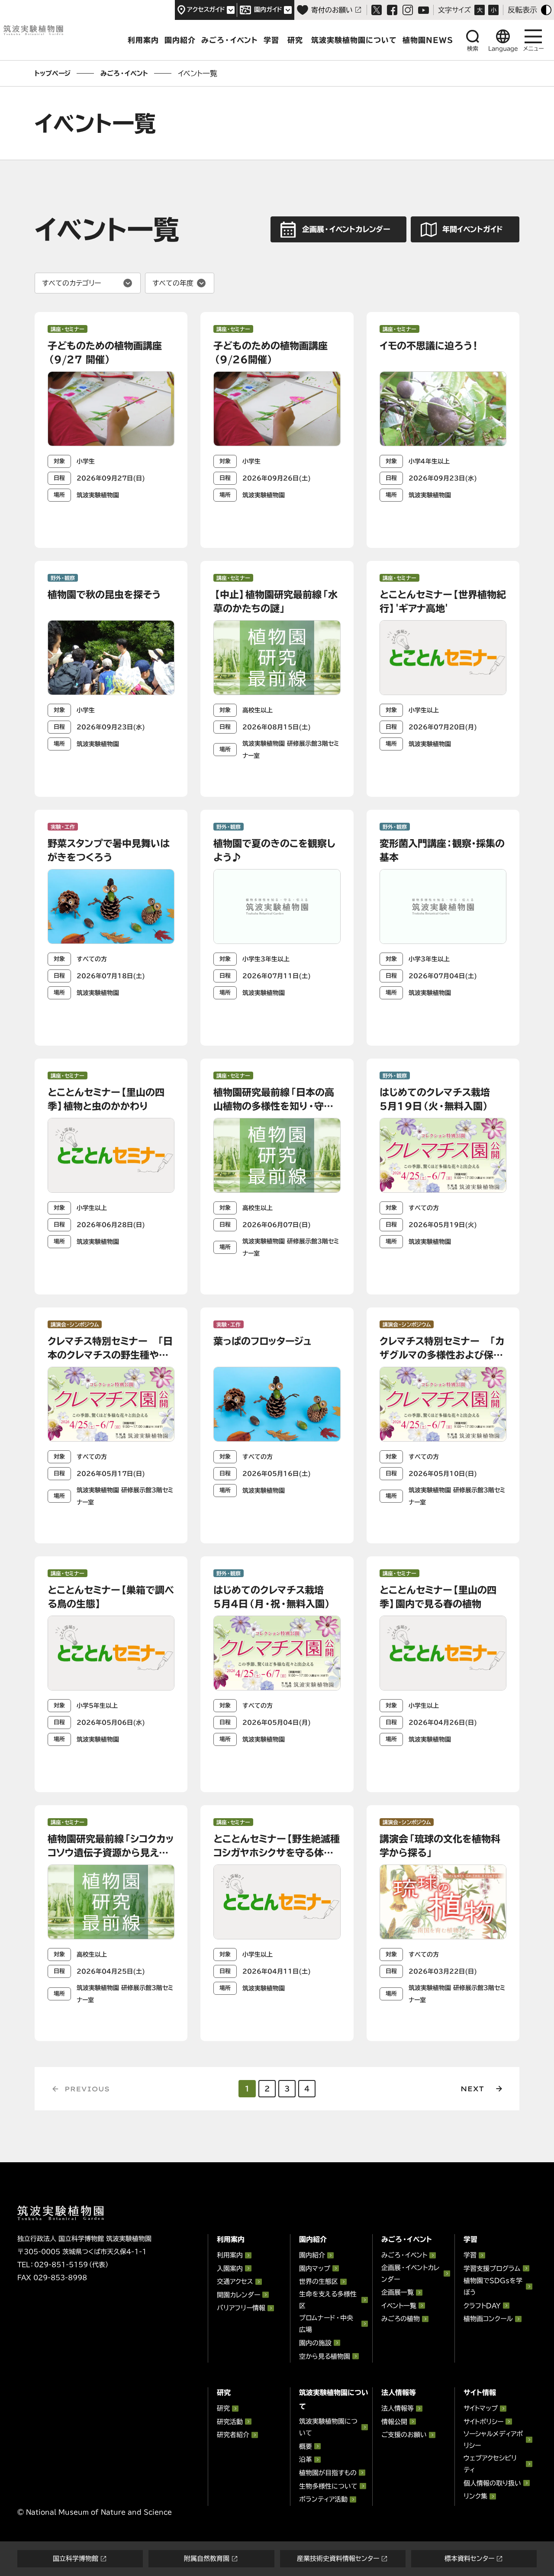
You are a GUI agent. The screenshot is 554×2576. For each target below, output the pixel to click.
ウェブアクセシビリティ (490, 2464)
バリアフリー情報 (241, 2308)
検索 (473, 49)
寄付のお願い (332, 10)
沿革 (306, 2459)
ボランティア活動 (323, 2499)
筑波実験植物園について (354, 40)
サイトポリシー (483, 2422)
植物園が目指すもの (328, 2473)
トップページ (53, 73)
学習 (271, 40)
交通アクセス (235, 2281)
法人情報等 (398, 2408)
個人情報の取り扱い (492, 2483)
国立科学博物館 (76, 2558)
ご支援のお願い (404, 2435)
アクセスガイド (206, 10)
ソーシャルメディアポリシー (493, 2440)
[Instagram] (408, 10)
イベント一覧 (399, 2306)
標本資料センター (469, 2558)
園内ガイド (268, 10)
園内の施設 (315, 2343)
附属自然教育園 (207, 2558)
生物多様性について (328, 2486)
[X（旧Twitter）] (377, 10)
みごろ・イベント (230, 40)
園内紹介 (180, 40)
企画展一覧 (398, 2292)
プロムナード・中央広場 (326, 2324)
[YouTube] (424, 10)
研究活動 (230, 2422)
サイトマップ (481, 2408)
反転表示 (522, 10)
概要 (306, 2446)
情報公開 (394, 2422)
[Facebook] (392, 10)
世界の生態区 (319, 2281)
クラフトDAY (482, 2306)
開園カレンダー (238, 2295)
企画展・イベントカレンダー (410, 2273)
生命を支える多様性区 (328, 2300)
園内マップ (315, 2268)
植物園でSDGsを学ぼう (493, 2286)
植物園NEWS (428, 40)
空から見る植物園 (325, 2356)
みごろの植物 (401, 2319)
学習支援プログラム (492, 2268)
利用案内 (143, 40)
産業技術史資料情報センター (338, 2558)
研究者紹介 (233, 2435)
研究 (295, 40)
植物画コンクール (488, 2319)
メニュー (533, 49)
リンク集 (475, 2496)
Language (503, 49)
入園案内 (230, 2268)
